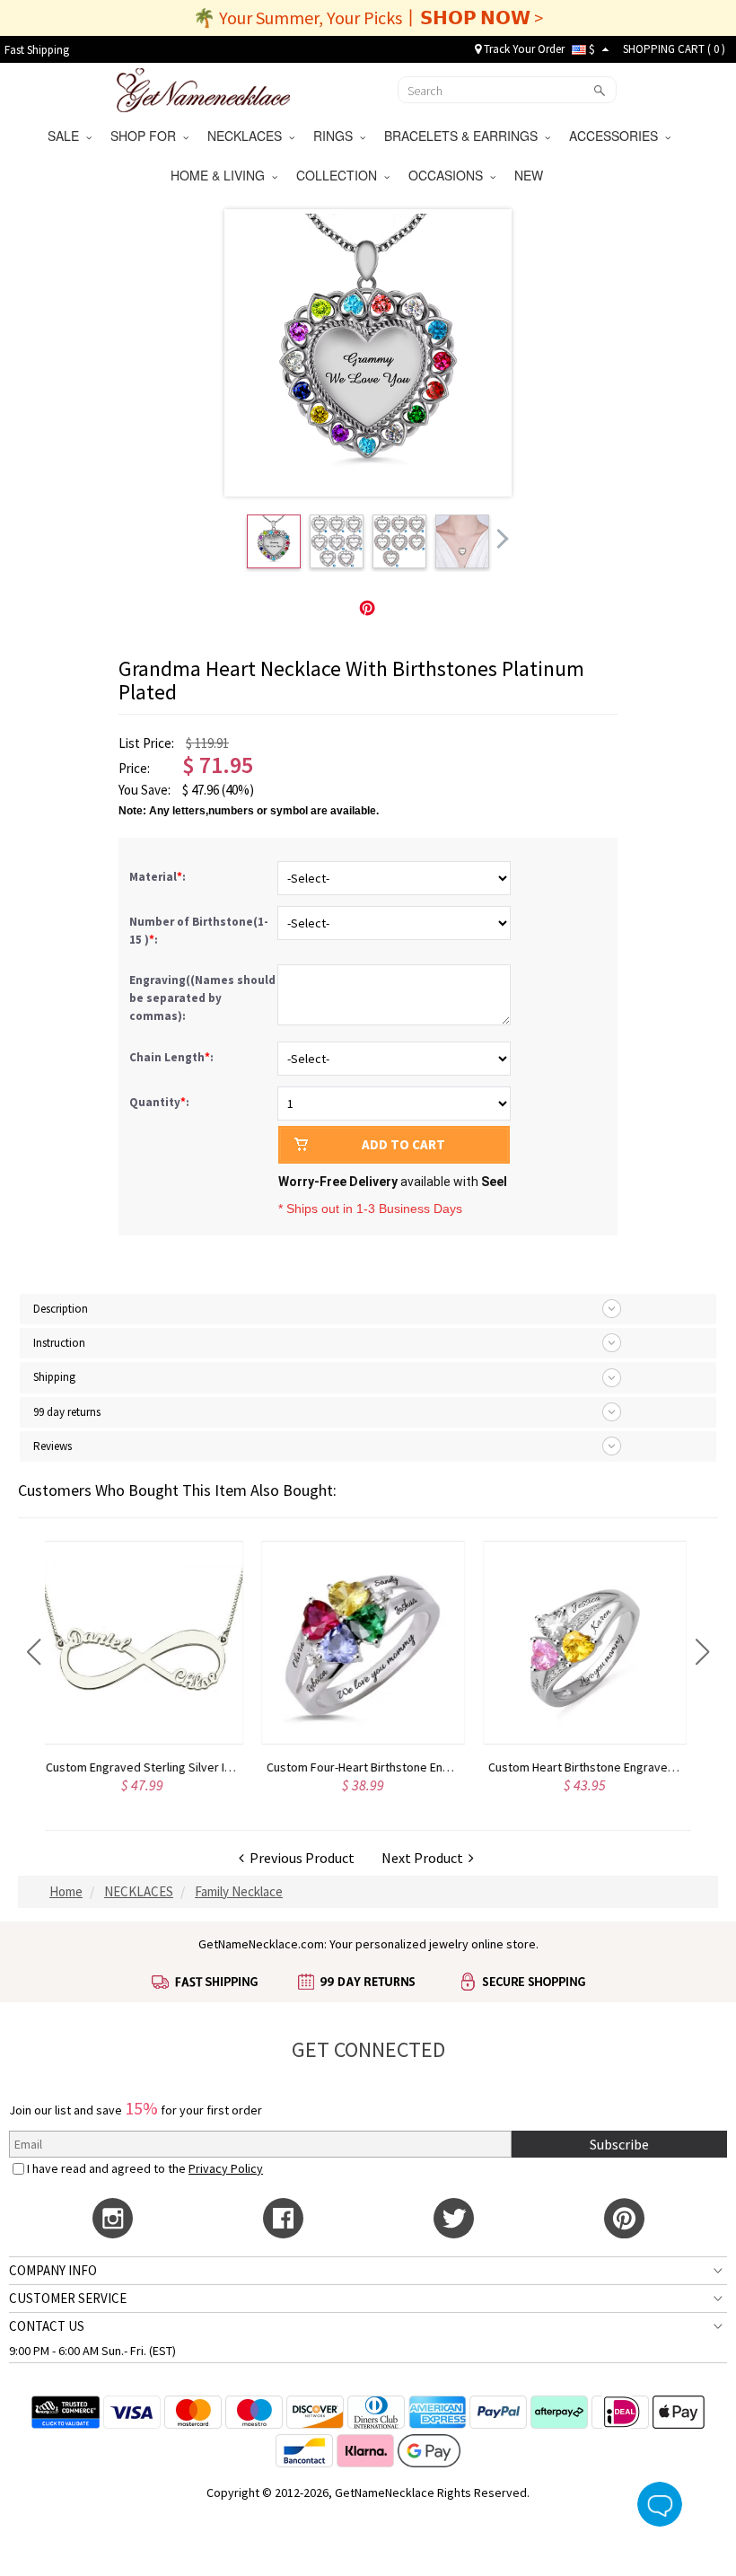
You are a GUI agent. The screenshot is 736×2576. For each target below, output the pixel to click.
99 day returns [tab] (67, 1412)
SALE (67, 136)
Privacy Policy (226, 2168)
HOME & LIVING (221, 175)
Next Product (425, 1858)
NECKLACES (248, 136)
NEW (530, 175)
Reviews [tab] (53, 1446)
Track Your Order (523, 49)
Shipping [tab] (54, 1377)
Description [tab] (61, 1309)
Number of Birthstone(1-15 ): (199, 931)
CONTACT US (47, 2326)
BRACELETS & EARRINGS (464, 136)
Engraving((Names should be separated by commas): (202, 998)
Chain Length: (173, 1057)
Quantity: (159, 1102)
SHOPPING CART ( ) (674, 49)
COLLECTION (340, 175)
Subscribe (619, 2144)
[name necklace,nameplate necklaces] (203, 88)
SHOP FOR (147, 136)
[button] (34, 1652)
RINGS (337, 136)
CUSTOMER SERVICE (68, 2298)
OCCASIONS (449, 175)
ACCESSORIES (617, 136)
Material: (159, 877)
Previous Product (299, 1858)
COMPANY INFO (53, 2270)
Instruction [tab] (59, 1343)
